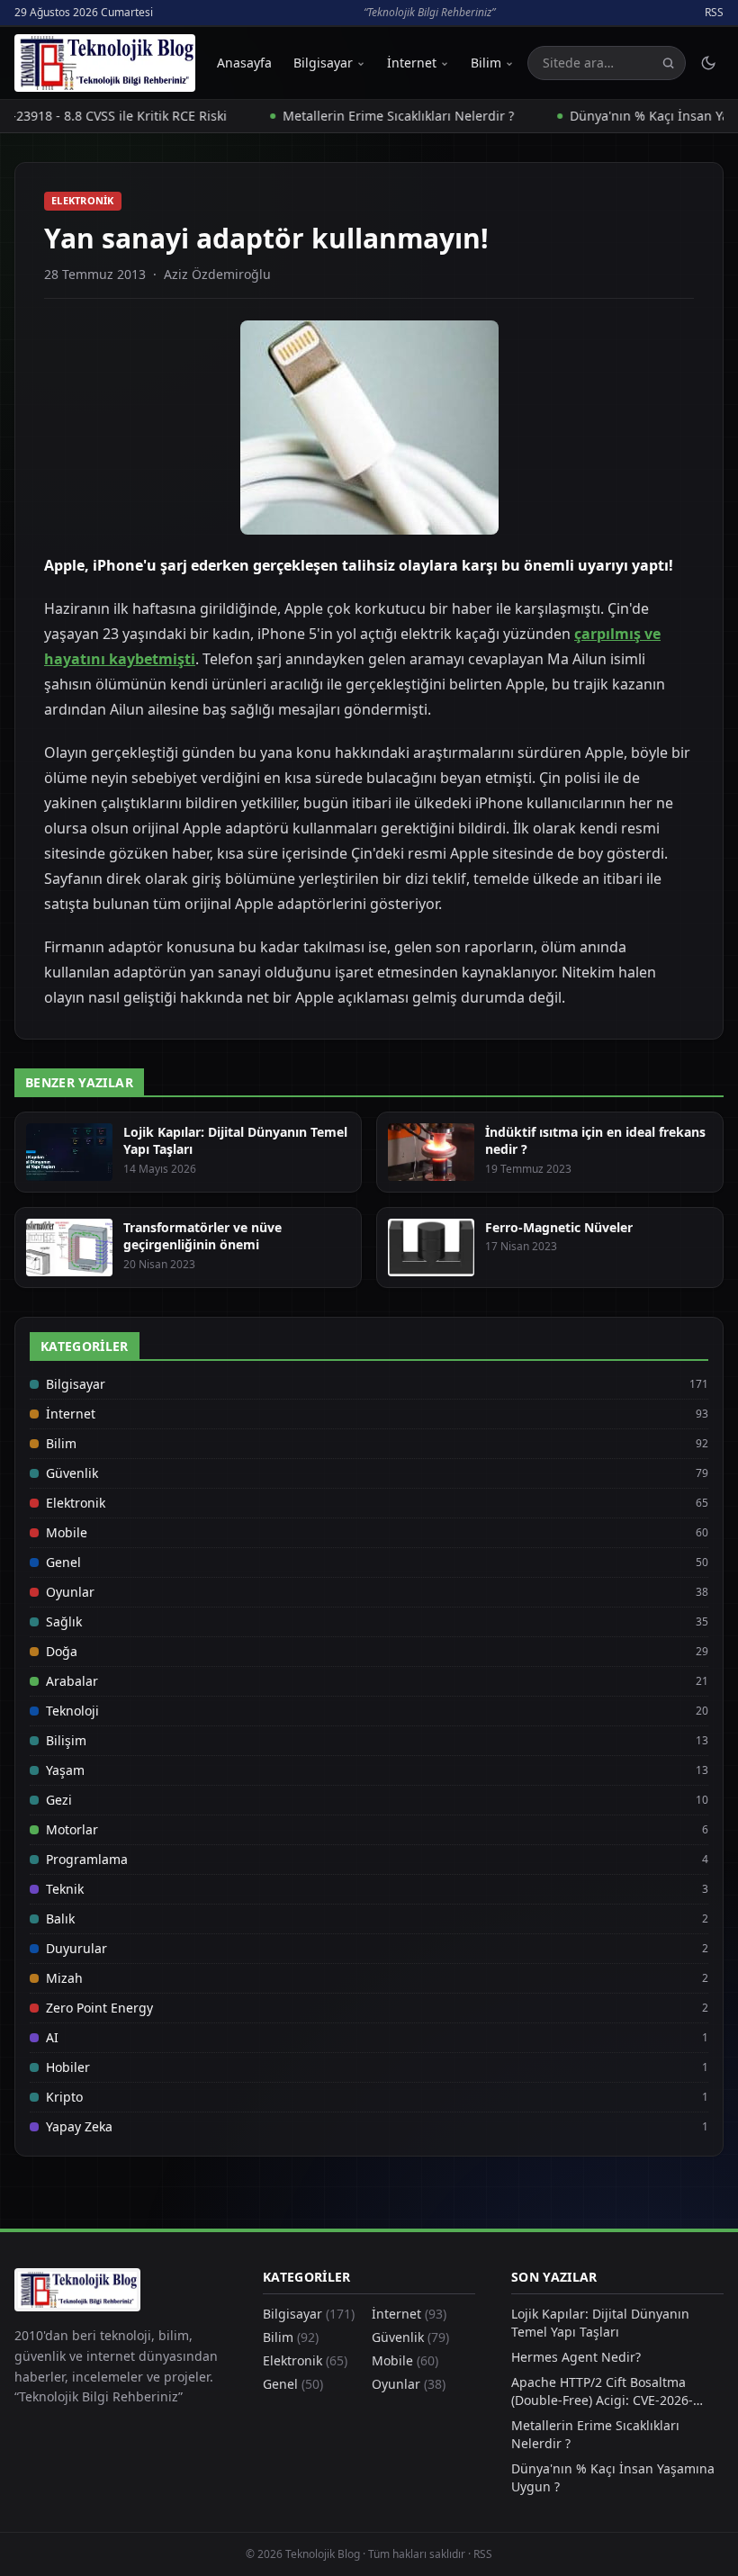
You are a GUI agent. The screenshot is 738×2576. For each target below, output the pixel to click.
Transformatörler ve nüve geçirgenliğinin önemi (202, 1236)
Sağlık (64, 1621)
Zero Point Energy (99, 2008)
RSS (714, 13)
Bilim (486, 63)
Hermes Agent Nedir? (576, 2357)
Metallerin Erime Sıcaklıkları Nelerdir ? (368, 116)
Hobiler (68, 2067)
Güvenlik (72, 1473)
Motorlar (72, 1829)
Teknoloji (72, 1711)
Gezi (59, 1800)
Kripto (64, 2097)
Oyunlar (70, 1592)
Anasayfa (244, 63)
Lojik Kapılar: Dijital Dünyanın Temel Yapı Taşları (600, 2323)
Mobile (67, 1532)
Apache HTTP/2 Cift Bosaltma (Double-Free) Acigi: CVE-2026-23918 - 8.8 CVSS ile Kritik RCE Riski (616, 2391)
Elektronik (83, 200)
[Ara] (668, 63)
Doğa (62, 1651)
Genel (63, 1562)
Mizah (64, 1978)
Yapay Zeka (79, 2126)
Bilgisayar (323, 63)
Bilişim (66, 1740)
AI (52, 2037)
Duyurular (76, 1948)
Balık (60, 1918)
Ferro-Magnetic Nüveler (559, 1227)
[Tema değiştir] (708, 63)
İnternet (412, 63)
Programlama (87, 1859)
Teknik (65, 1889)
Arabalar (72, 1681)
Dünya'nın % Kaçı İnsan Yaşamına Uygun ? (613, 2477)
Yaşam (65, 1770)
